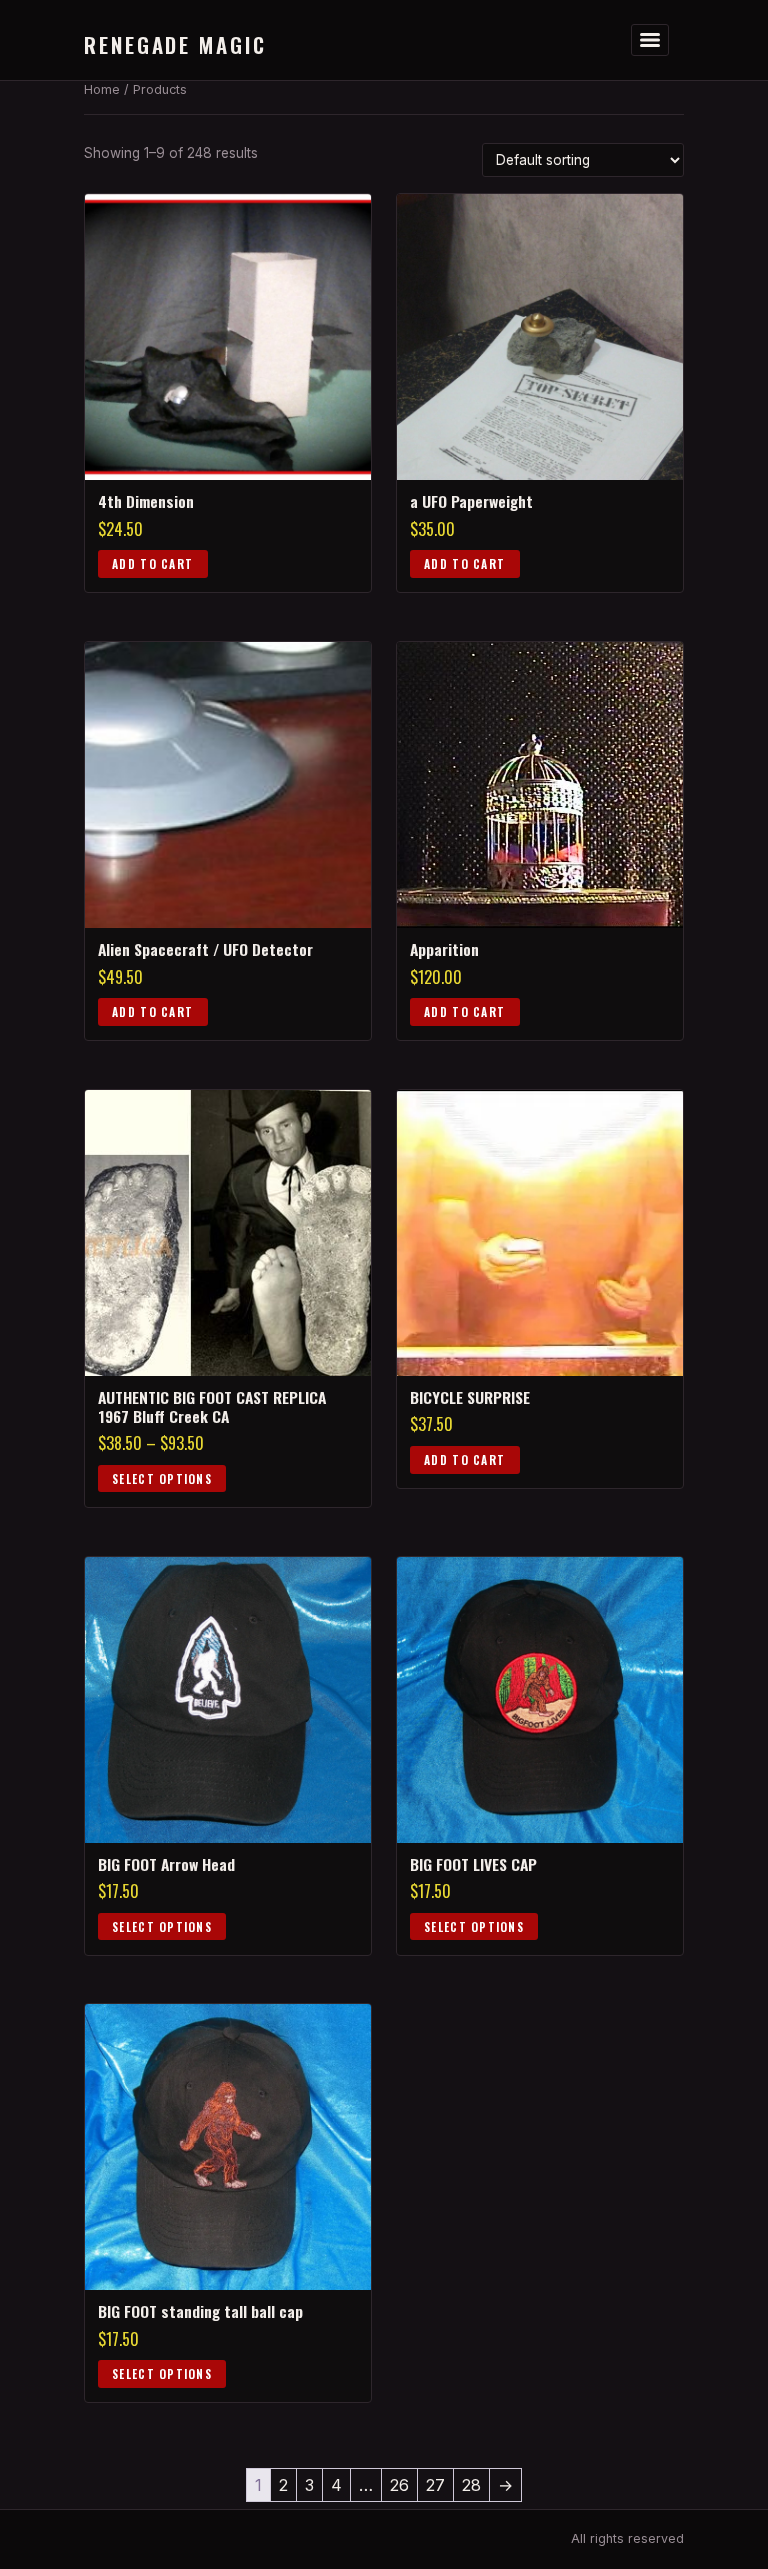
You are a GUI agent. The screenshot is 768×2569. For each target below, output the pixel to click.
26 (399, 2485)
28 (471, 2485)
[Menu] (650, 40)
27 (435, 2485)
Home (102, 89)
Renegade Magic (175, 44)
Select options (162, 1478)
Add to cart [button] (152, 563)
